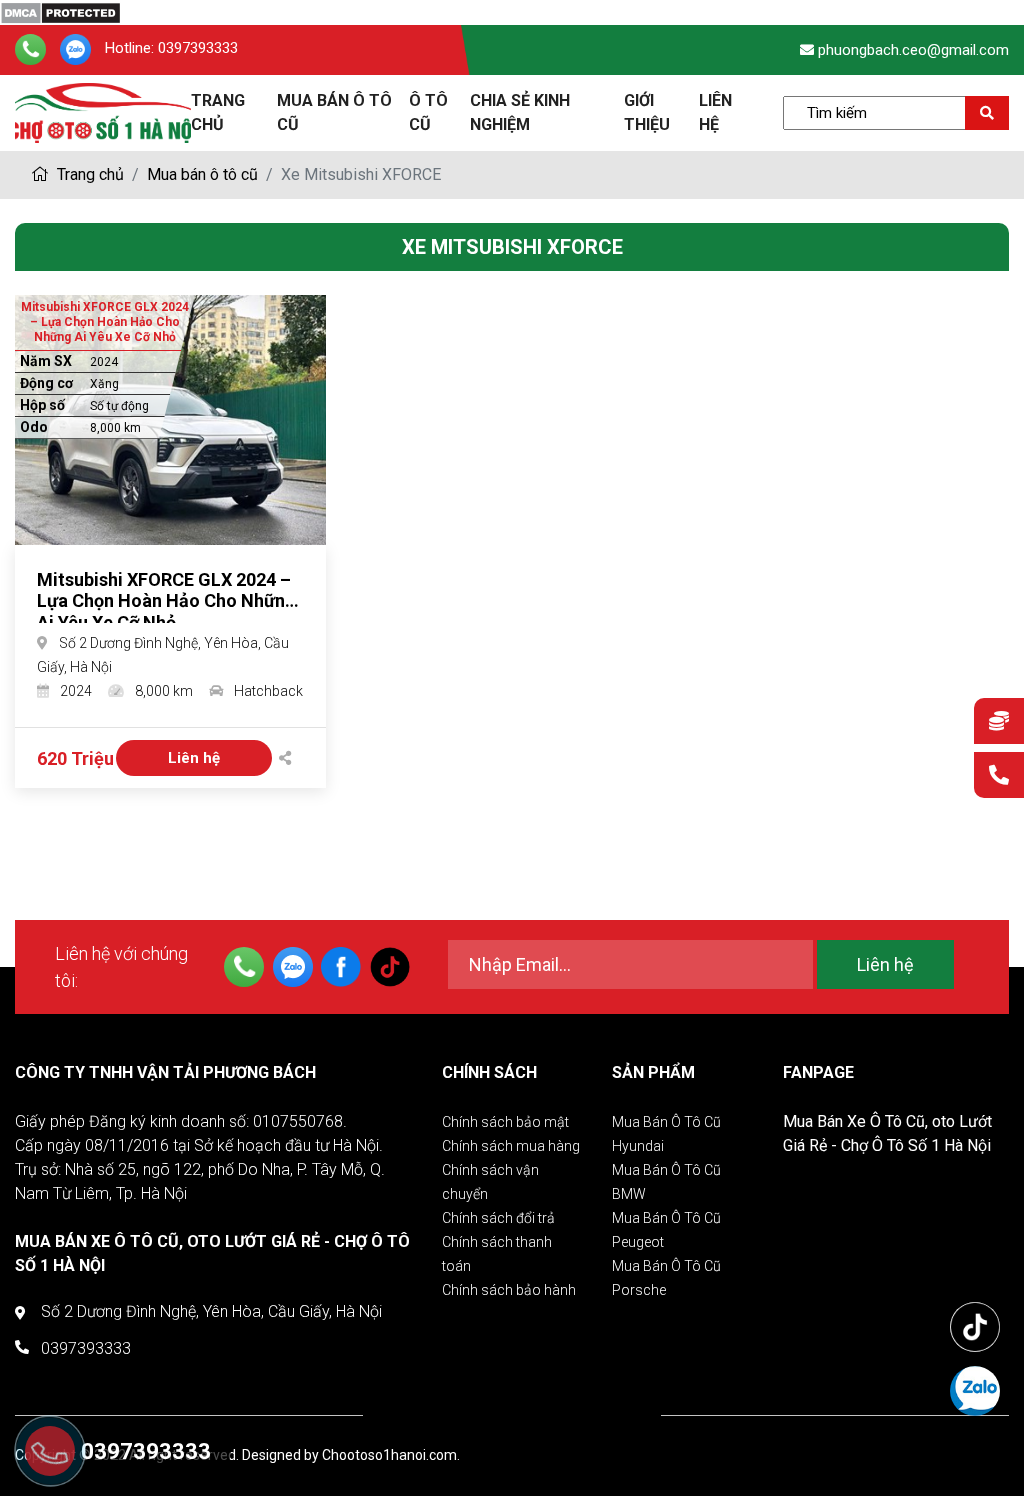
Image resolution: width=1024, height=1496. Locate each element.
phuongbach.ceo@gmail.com (913, 50)
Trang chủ (88, 174)
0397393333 (198, 49)
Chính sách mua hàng (511, 1146)
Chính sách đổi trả (498, 1218)
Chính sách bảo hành (509, 1290)
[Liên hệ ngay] (999, 776)
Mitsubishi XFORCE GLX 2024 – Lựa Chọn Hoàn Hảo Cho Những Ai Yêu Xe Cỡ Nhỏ (166, 601)
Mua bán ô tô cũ (202, 174)
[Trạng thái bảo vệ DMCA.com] (60, 11)
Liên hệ (194, 758)
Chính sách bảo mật (505, 1122)
